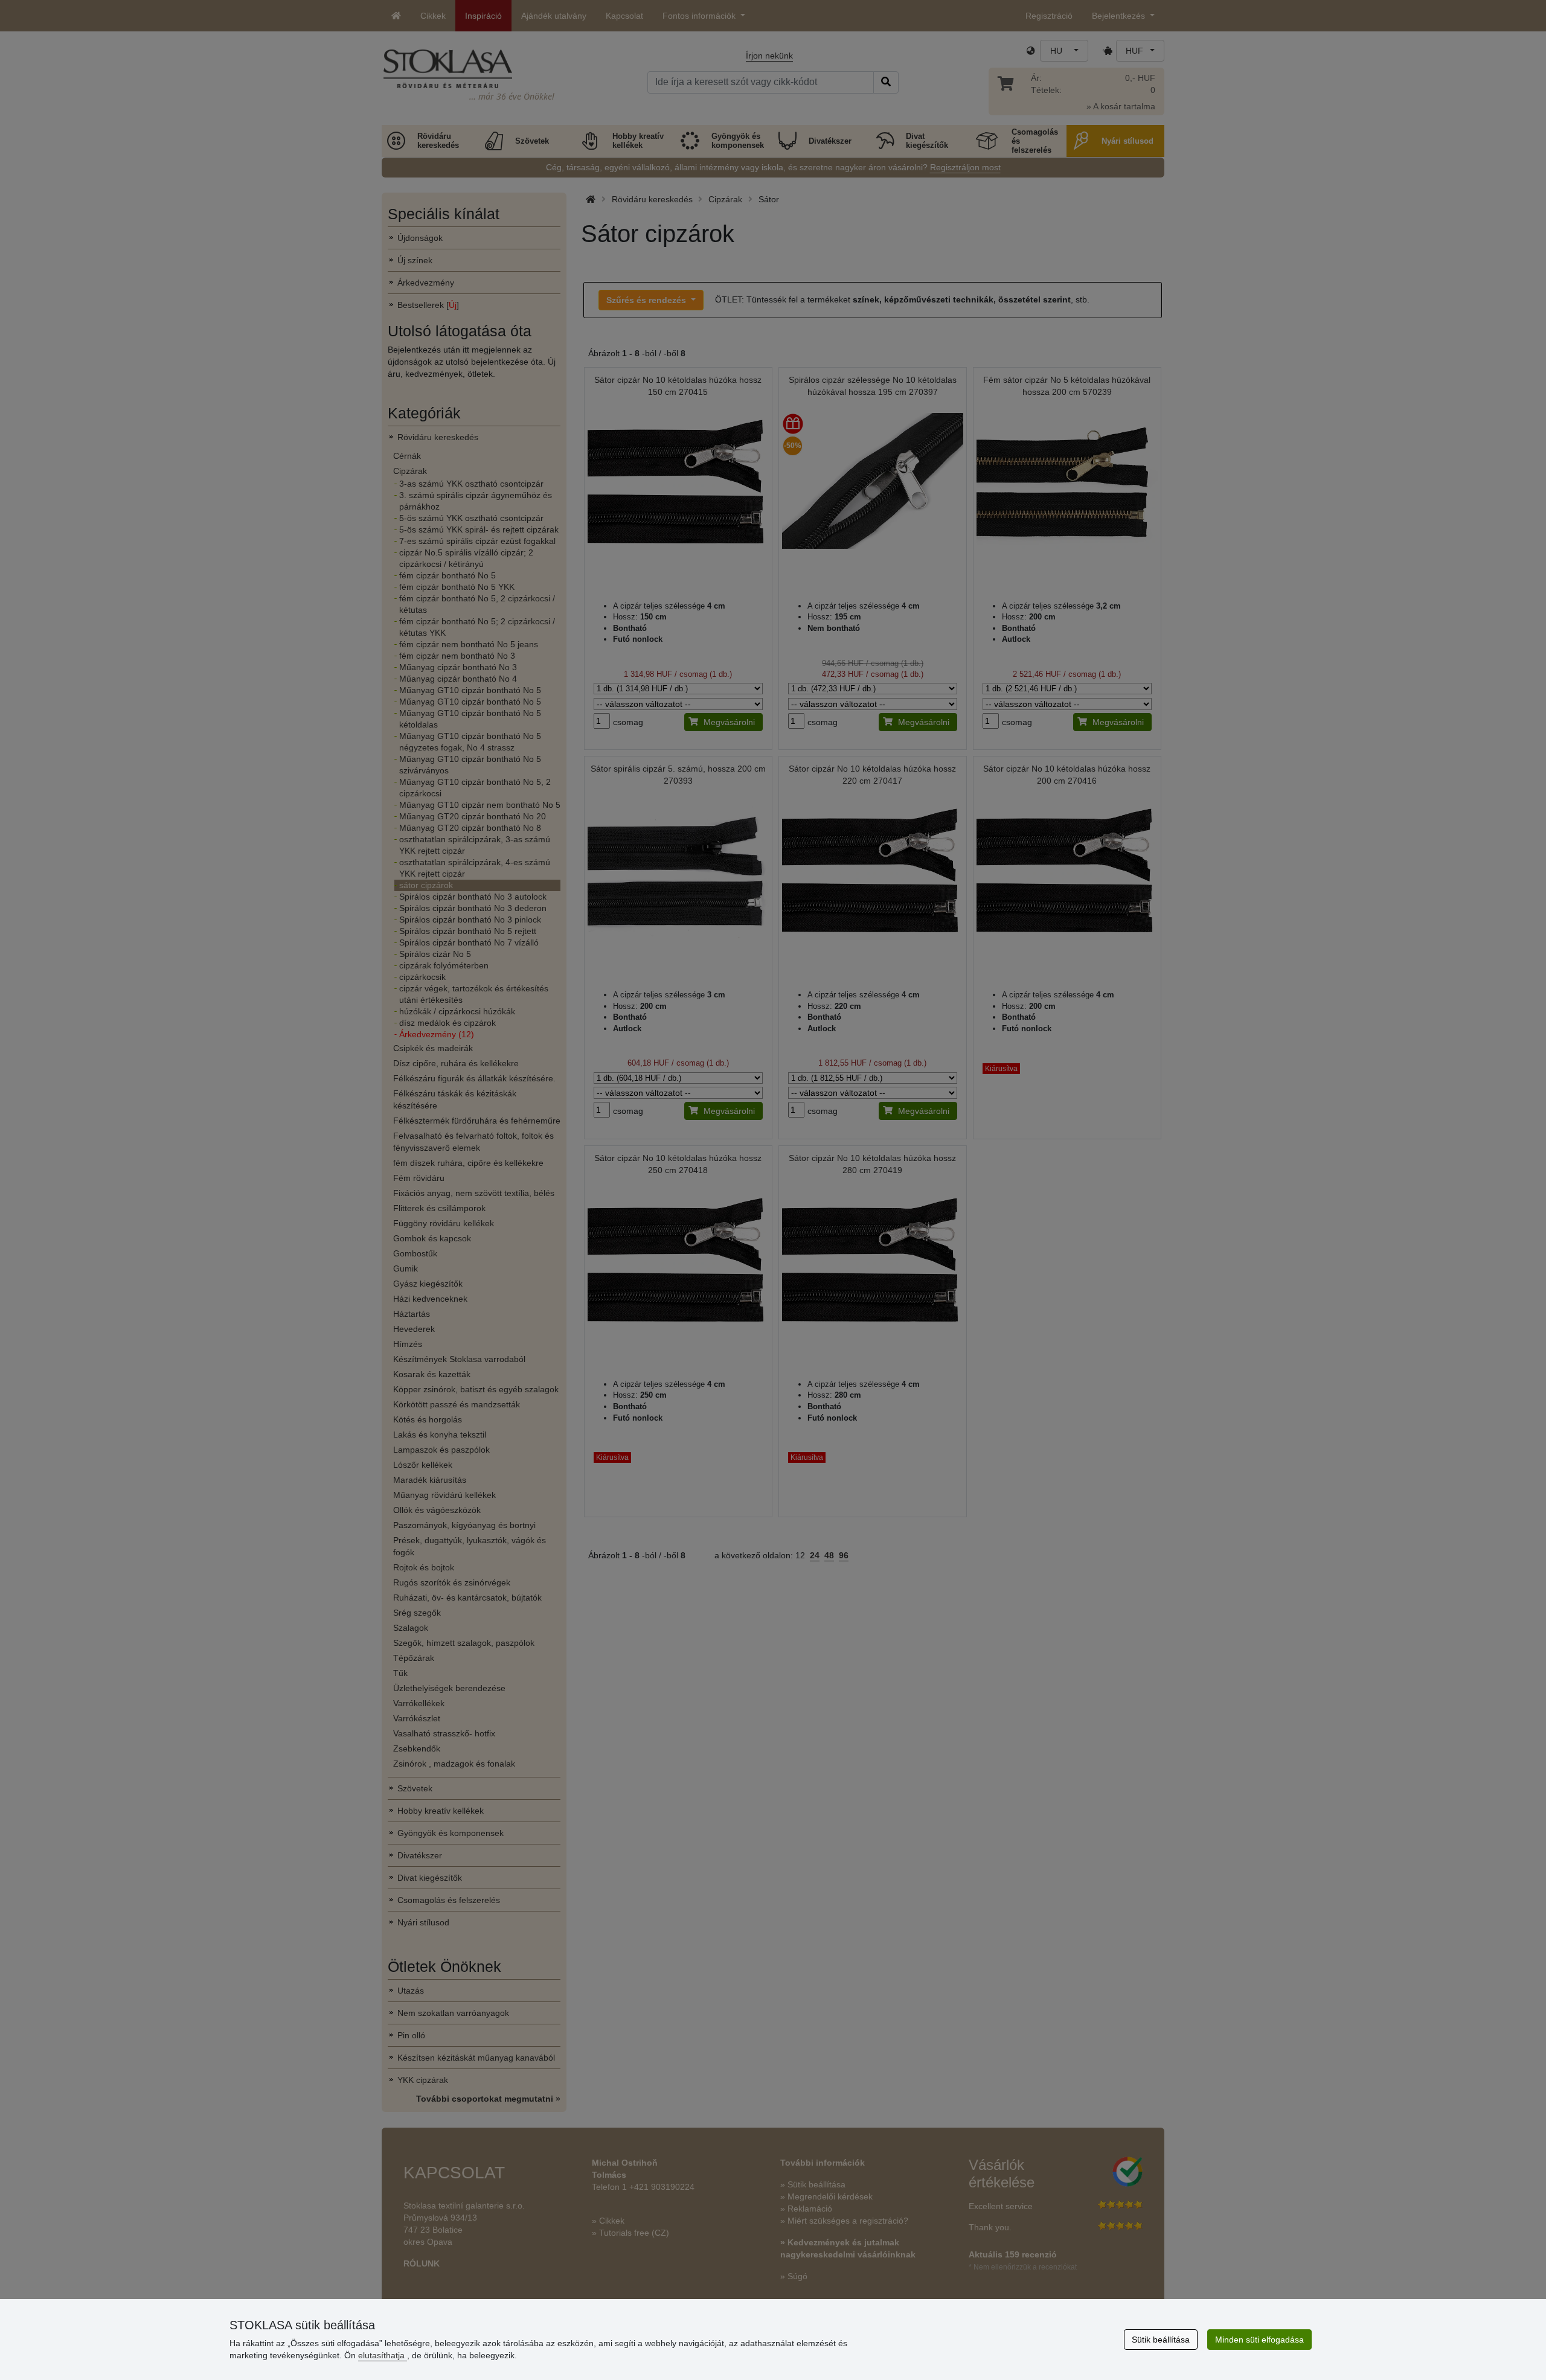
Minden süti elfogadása (1259, 2340)
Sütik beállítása (1161, 2340)
